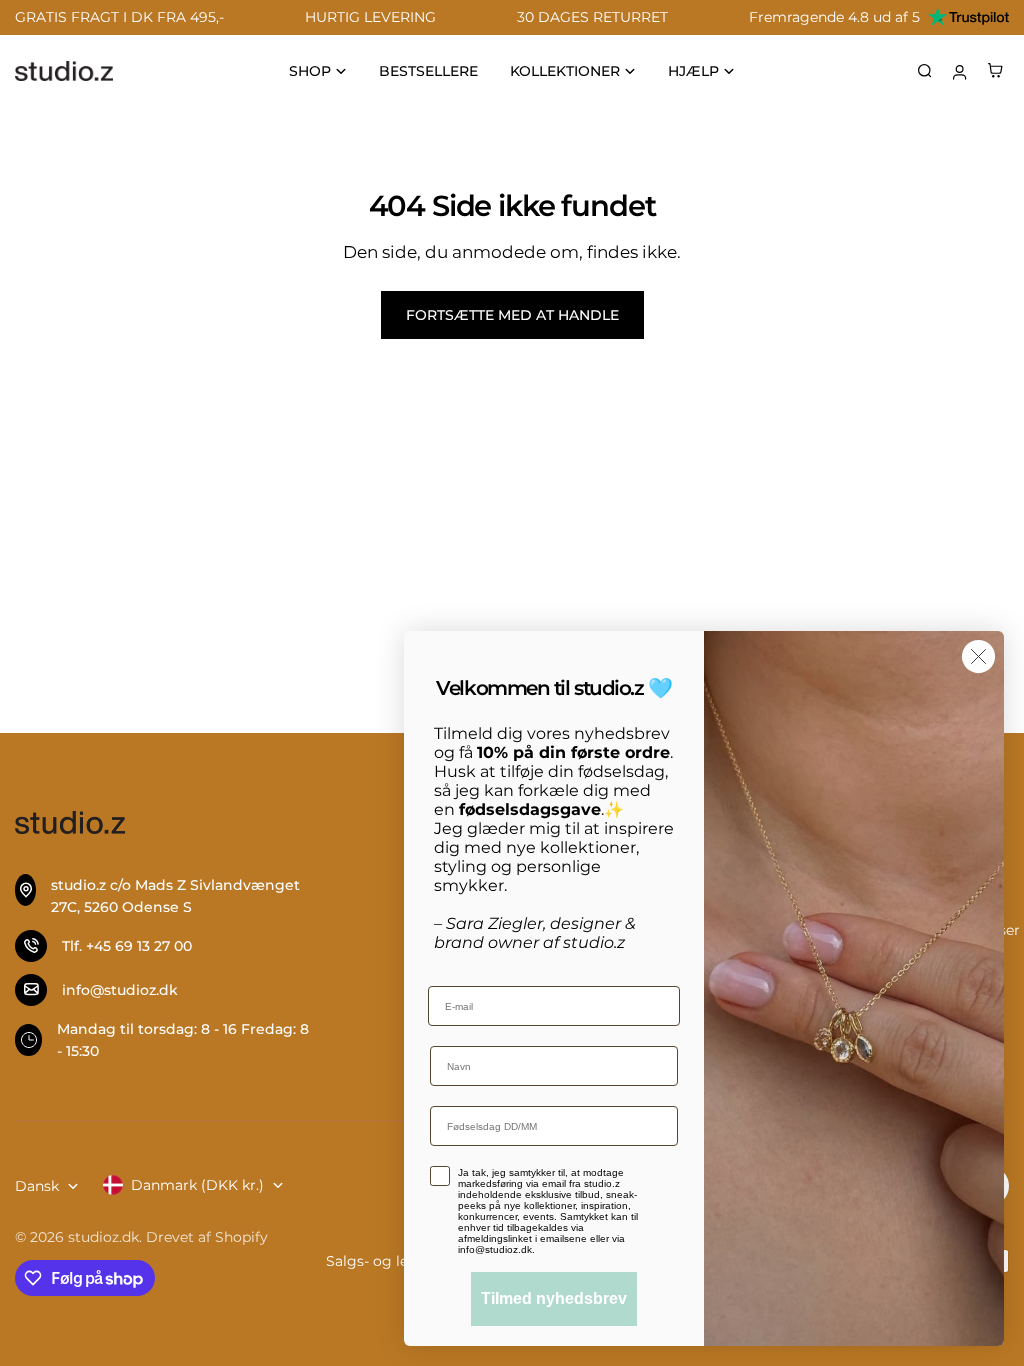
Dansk (37, 1186)
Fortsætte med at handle (512, 315)
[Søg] (925, 71)
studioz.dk (103, 1237)
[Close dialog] (978, 656)
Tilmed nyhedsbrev (554, 1298)
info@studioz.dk (120, 990)
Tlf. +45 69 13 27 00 (127, 946)
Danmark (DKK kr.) (197, 1185)
